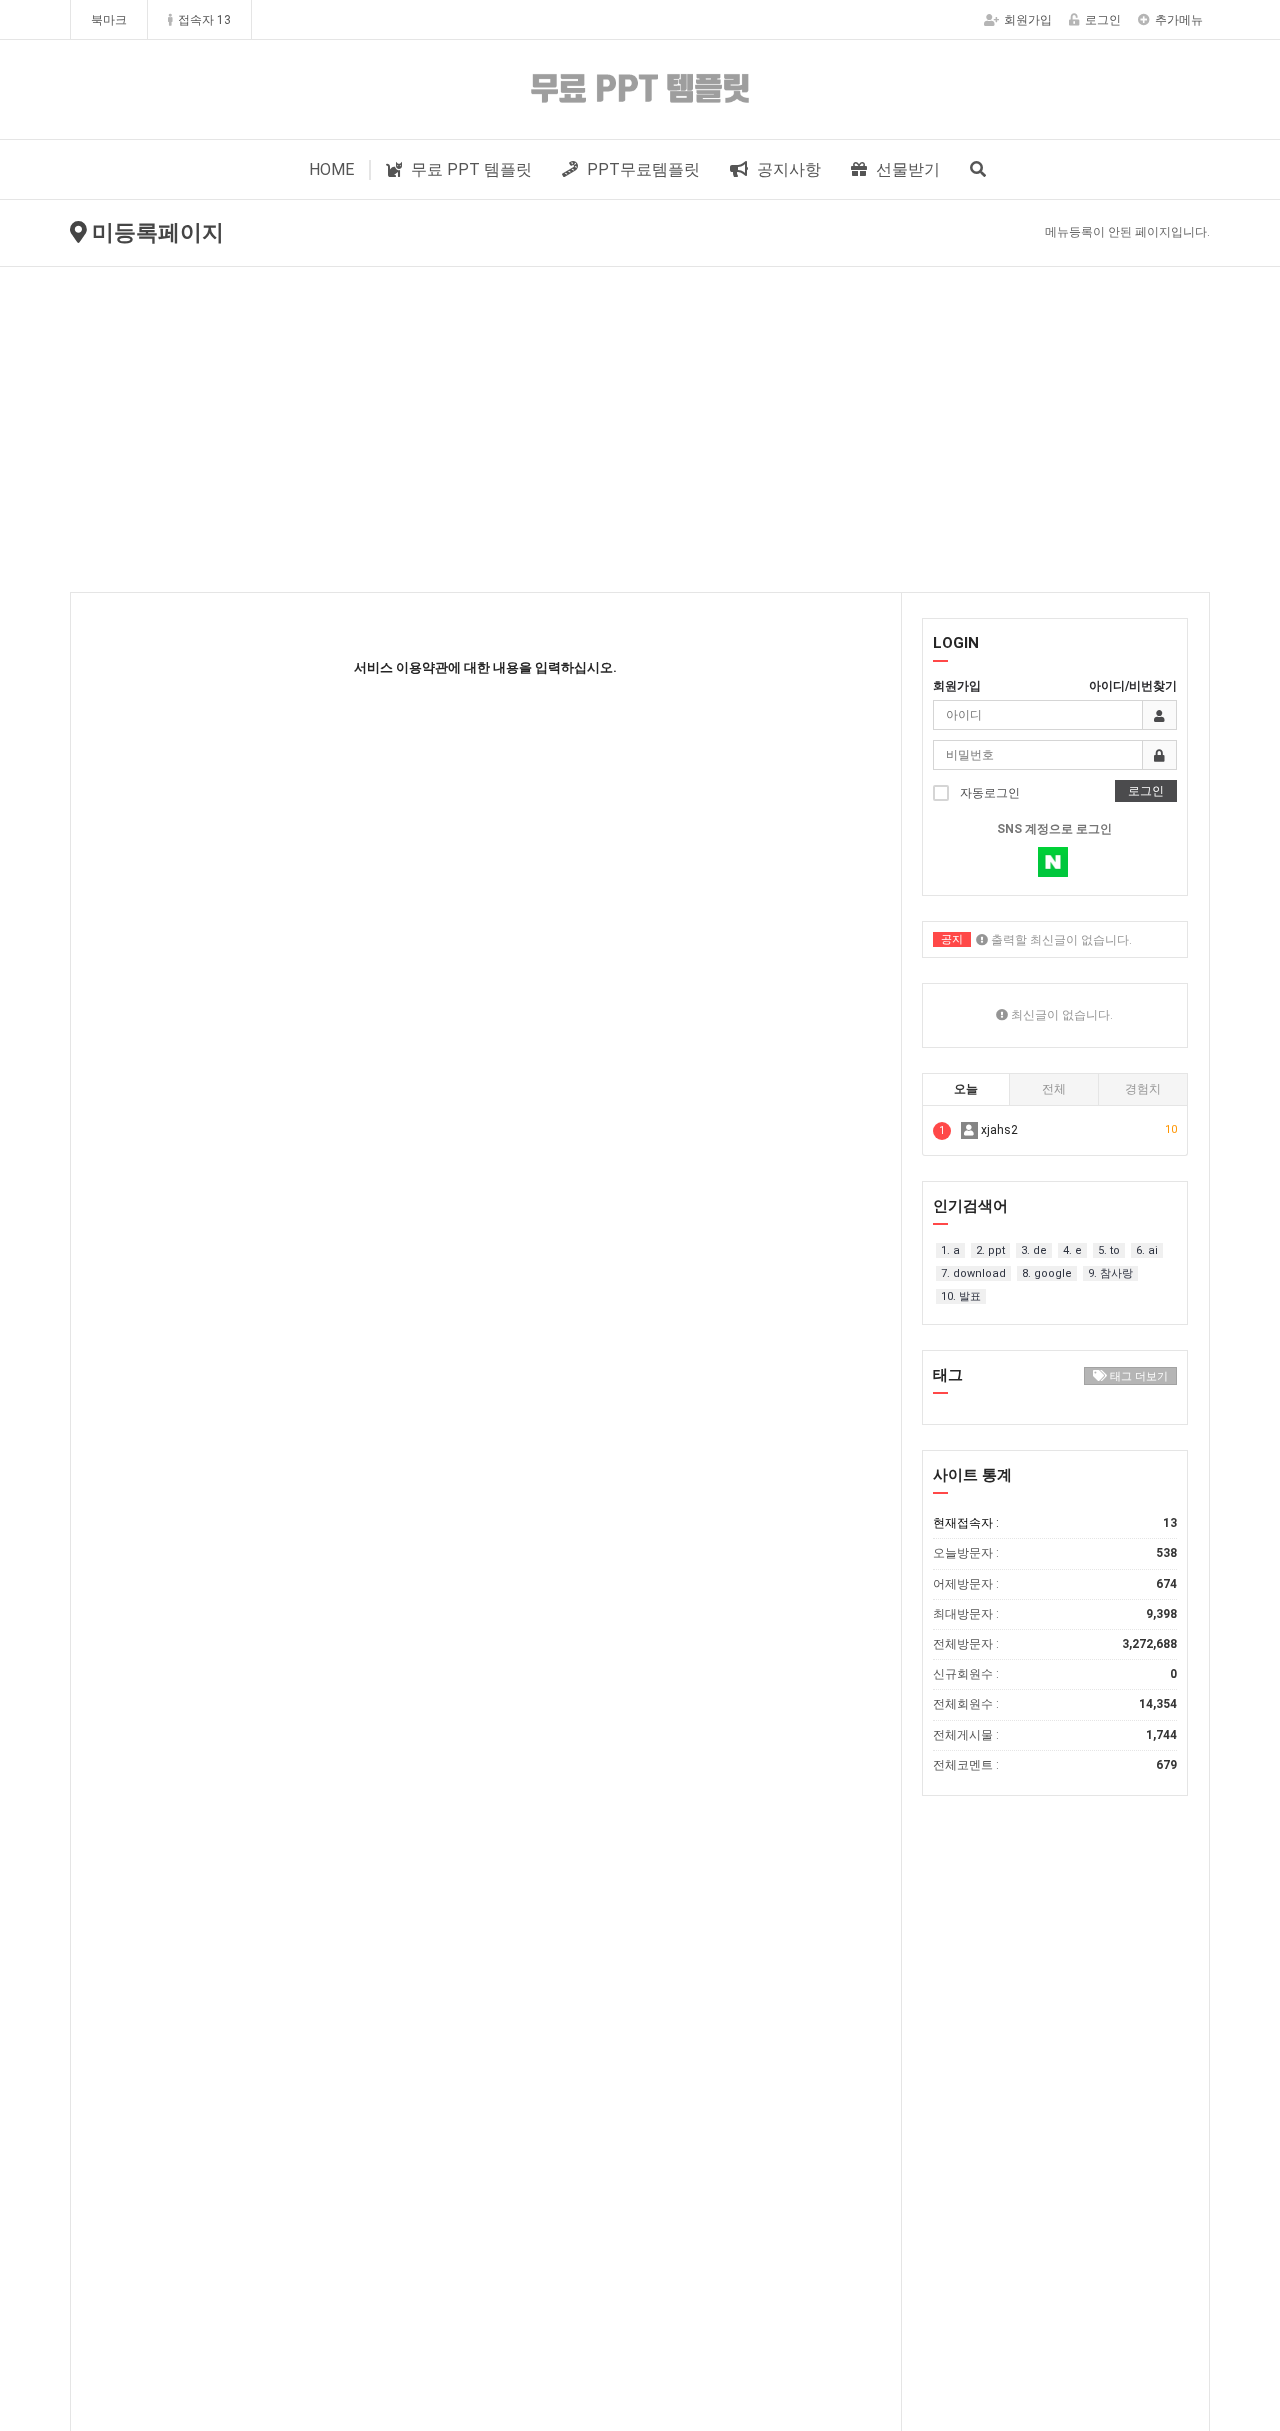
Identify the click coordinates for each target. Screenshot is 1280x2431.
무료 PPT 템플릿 (469, 169)
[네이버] (1053, 862)
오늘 (966, 1089)
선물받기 (906, 169)
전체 (1054, 1089)
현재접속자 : (1055, 1523)
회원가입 (1028, 20)
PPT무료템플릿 (641, 169)
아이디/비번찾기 (1133, 686)
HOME (331, 169)
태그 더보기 (1137, 1376)
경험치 (1143, 1089)
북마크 (109, 20)
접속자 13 (204, 20)
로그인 (1103, 20)
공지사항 (787, 169)
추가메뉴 (1179, 20)
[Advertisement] (640, 417)
